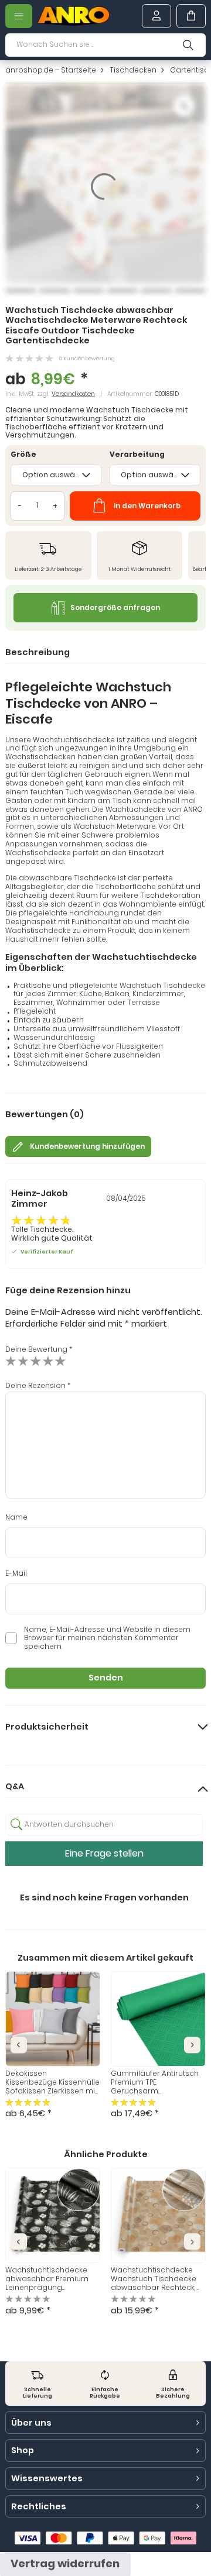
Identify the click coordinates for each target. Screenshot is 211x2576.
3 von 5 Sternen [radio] (35, 1361)
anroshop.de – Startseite (51, 70)
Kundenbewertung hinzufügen (87, 1146)
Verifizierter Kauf (47, 1251)
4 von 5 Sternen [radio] (48, 1361)
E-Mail (16, 1574)
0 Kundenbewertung (87, 358)
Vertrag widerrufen (65, 2563)
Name (16, 1518)
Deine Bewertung (39, 1349)
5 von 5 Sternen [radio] (60, 1361)
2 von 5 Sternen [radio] (23, 1361)
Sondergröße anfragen (115, 608)
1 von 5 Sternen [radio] (11, 1361)
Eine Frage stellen (104, 1853)
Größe (23, 455)
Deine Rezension (38, 1386)
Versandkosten (73, 394)
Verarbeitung (137, 455)
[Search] (188, 45)
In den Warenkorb (147, 506)
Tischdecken (133, 70)
